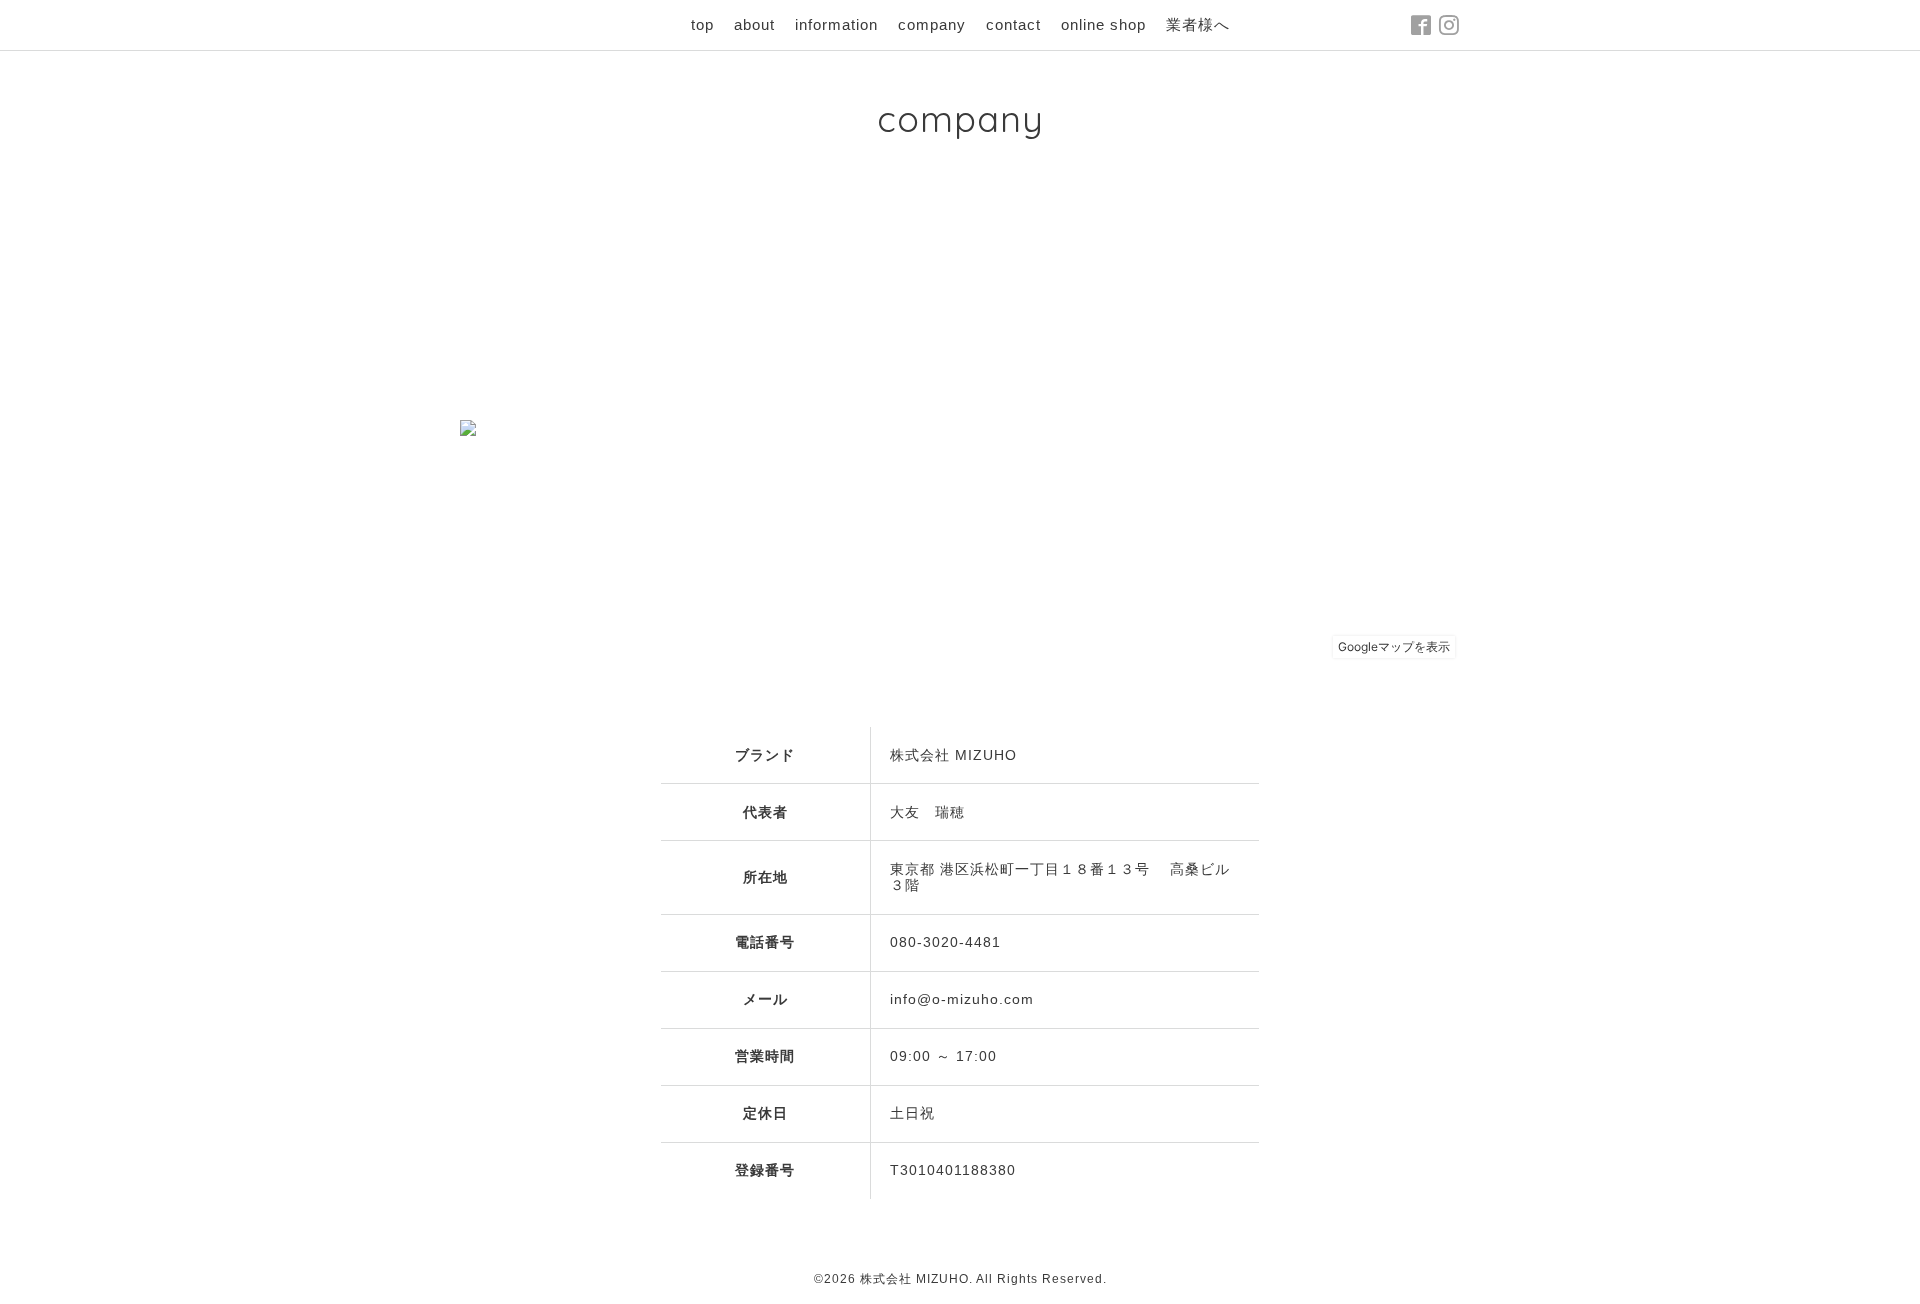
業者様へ (1198, 24)
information (836, 24)
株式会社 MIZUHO (914, 1279)
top (702, 24)
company (932, 24)
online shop (1103, 24)
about (754, 24)
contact (1013, 24)
